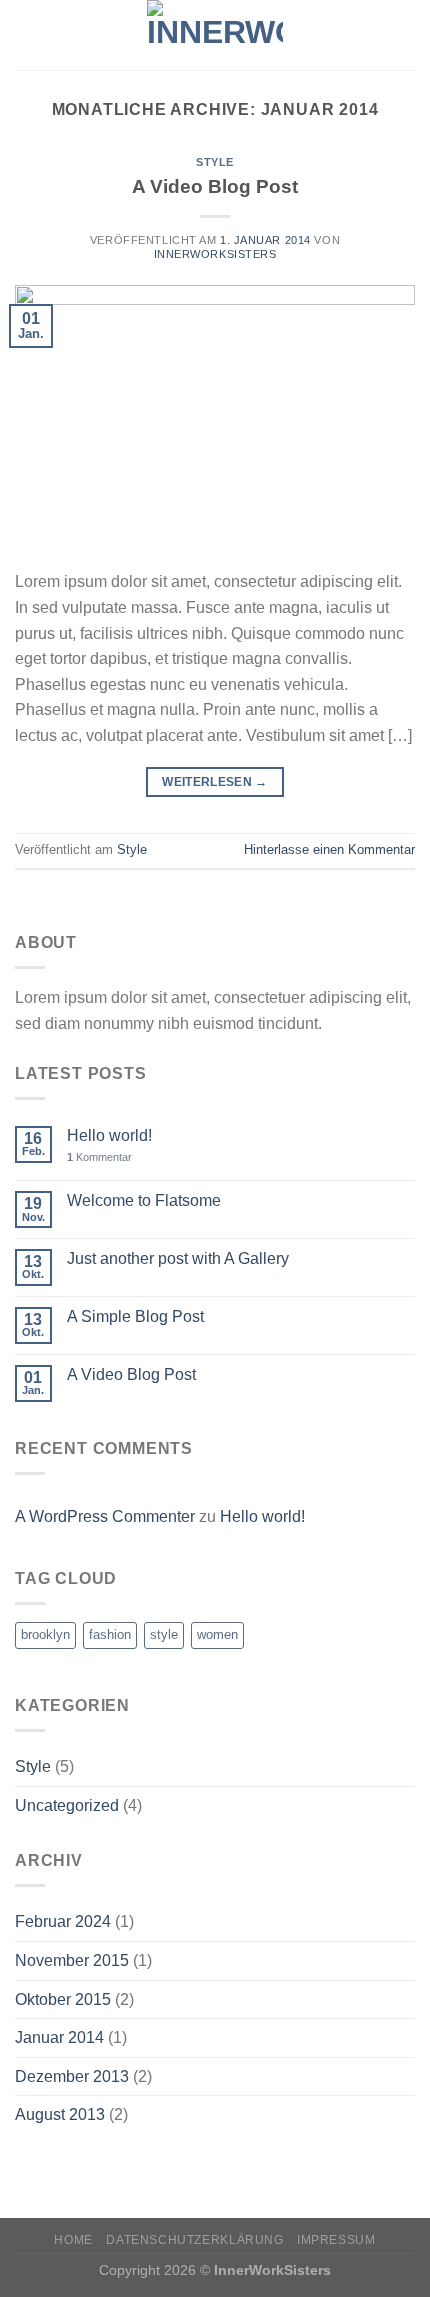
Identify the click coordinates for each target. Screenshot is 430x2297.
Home (73, 2240)
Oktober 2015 (63, 1999)
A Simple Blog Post (135, 1316)
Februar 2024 (63, 1921)
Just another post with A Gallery (178, 1258)
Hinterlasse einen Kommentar (329, 849)
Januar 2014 (59, 2037)
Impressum (336, 2240)
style (164, 1634)
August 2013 (60, 2114)
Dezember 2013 (72, 2076)
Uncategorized (67, 1805)
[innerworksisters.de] (215, 35)
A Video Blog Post (215, 186)
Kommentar (99, 1157)
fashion (110, 1634)
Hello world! (109, 1135)
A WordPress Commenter (105, 1516)
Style (215, 162)
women (217, 1634)
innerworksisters (215, 254)
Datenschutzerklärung (194, 2240)
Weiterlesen (215, 782)
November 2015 (72, 1960)
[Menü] (27, 34)
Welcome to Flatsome (144, 1200)
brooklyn (45, 1634)
